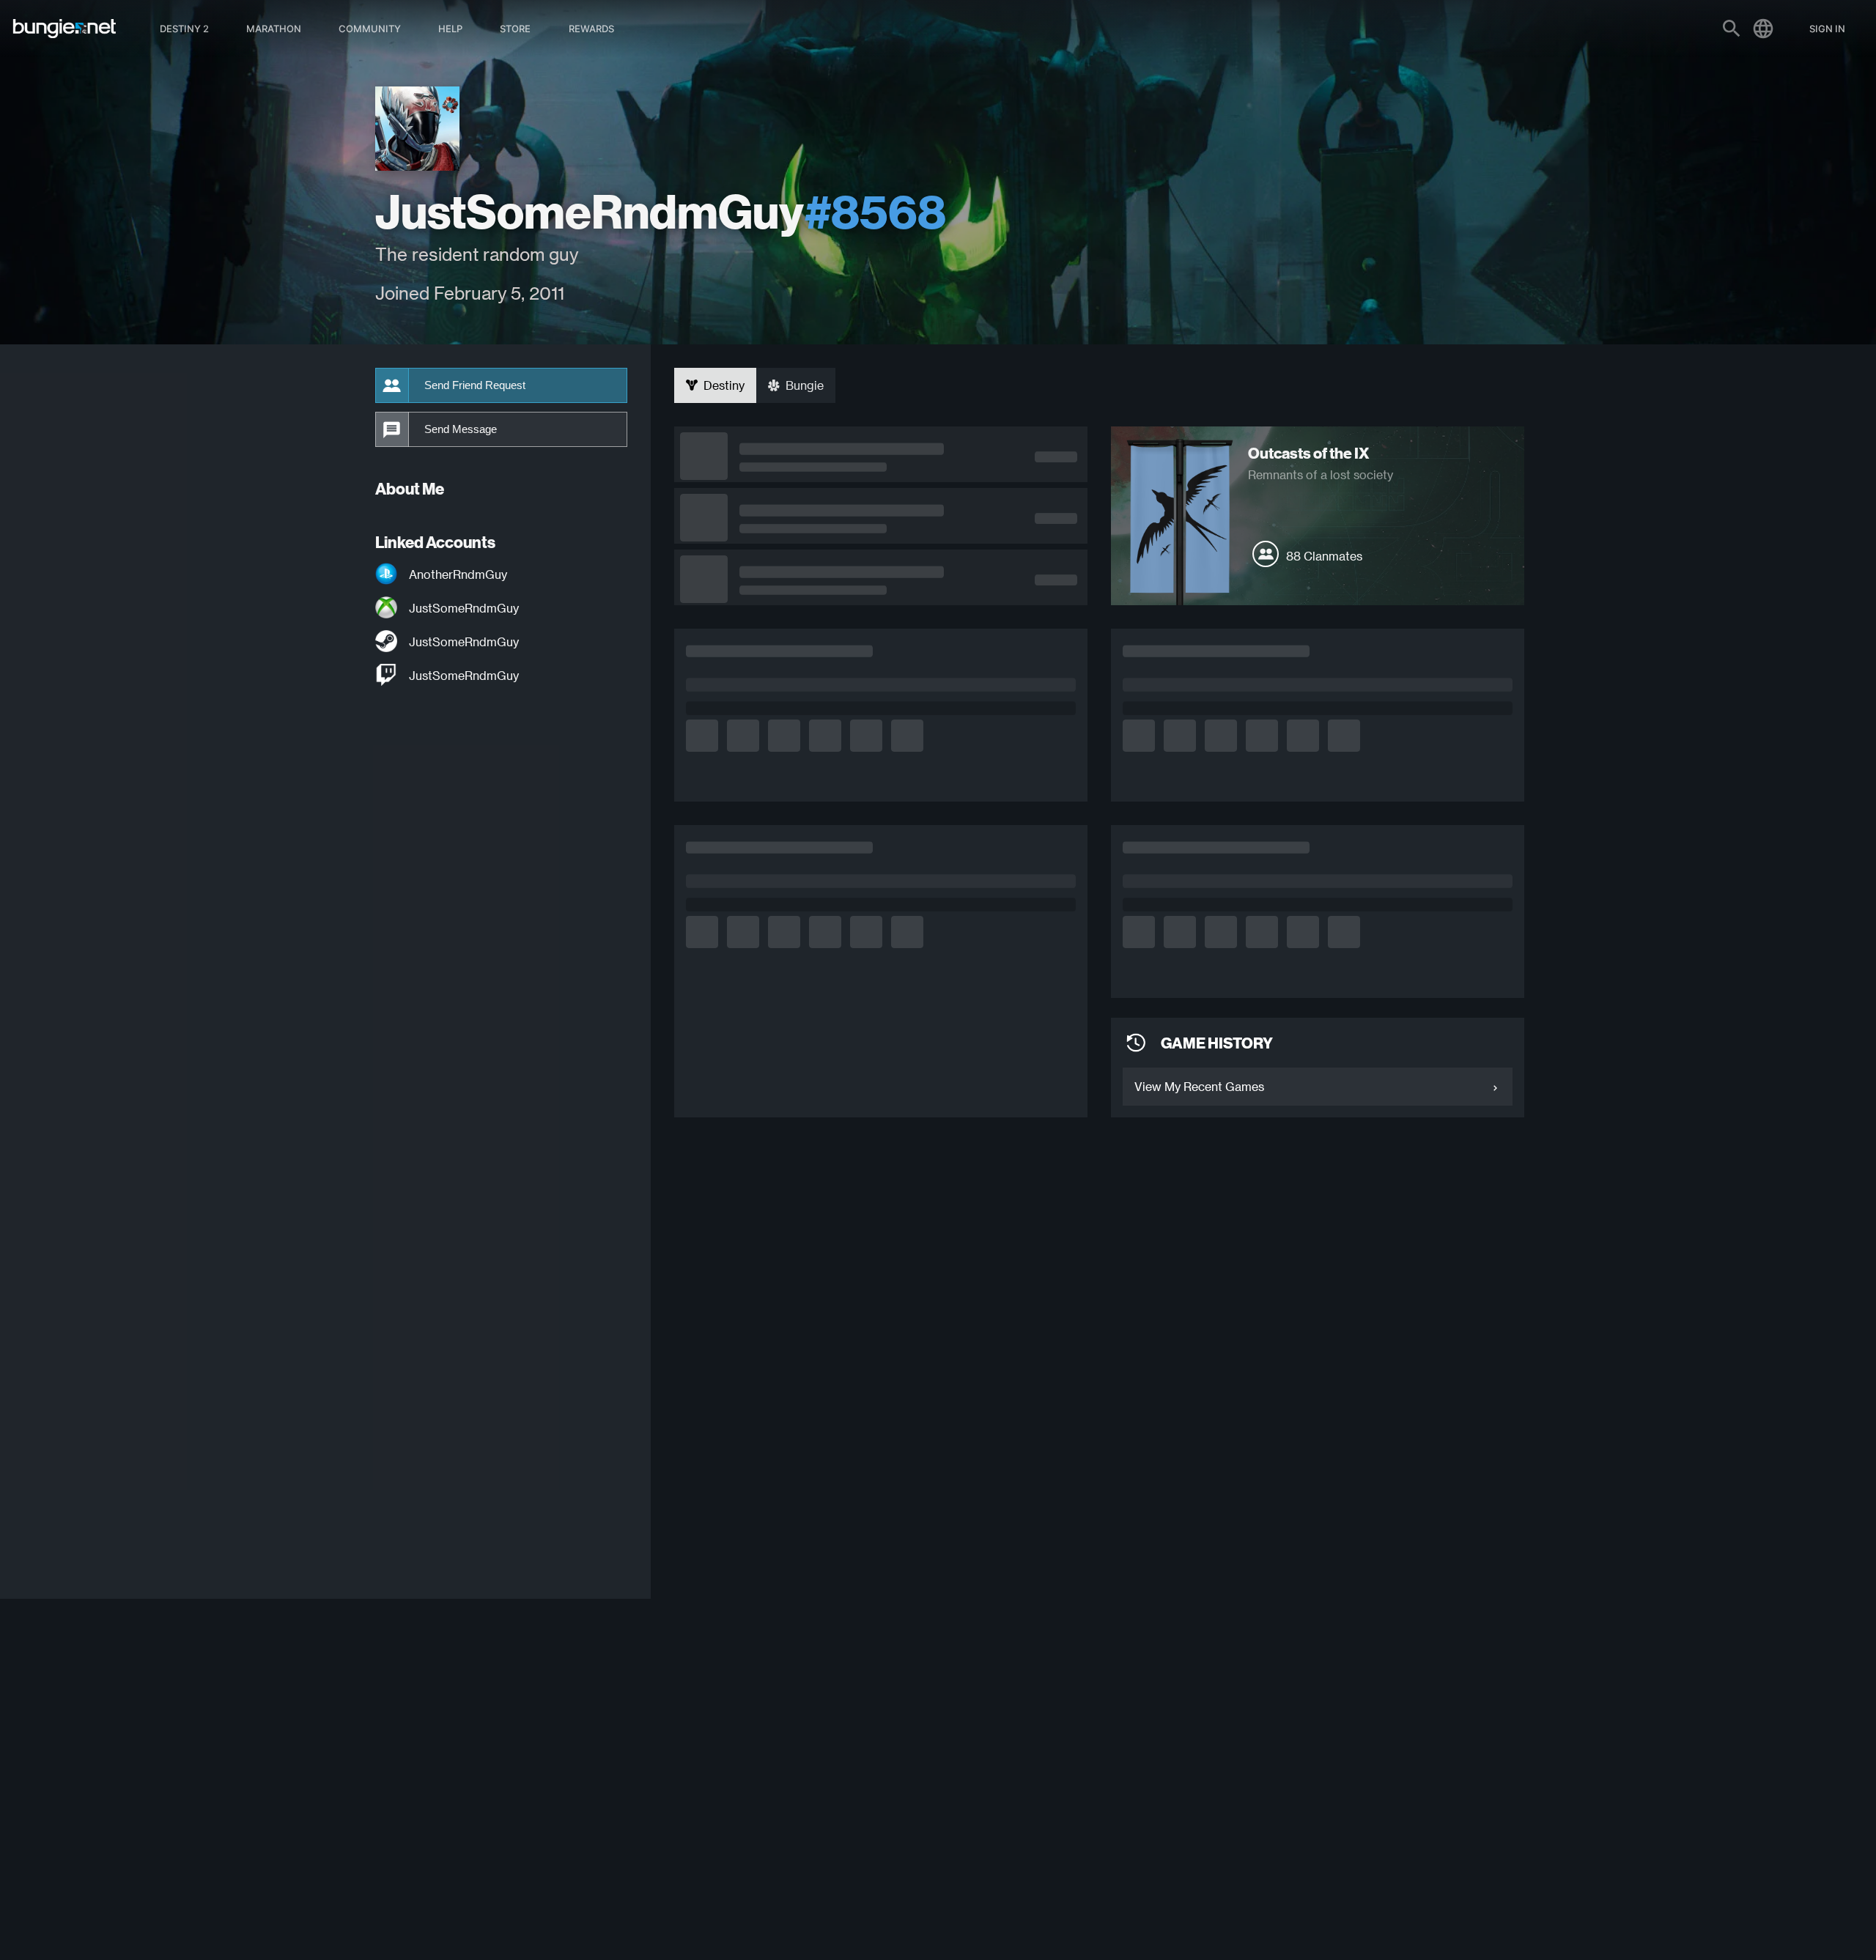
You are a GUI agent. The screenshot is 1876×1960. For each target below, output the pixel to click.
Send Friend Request (475, 385)
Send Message (461, 429)
